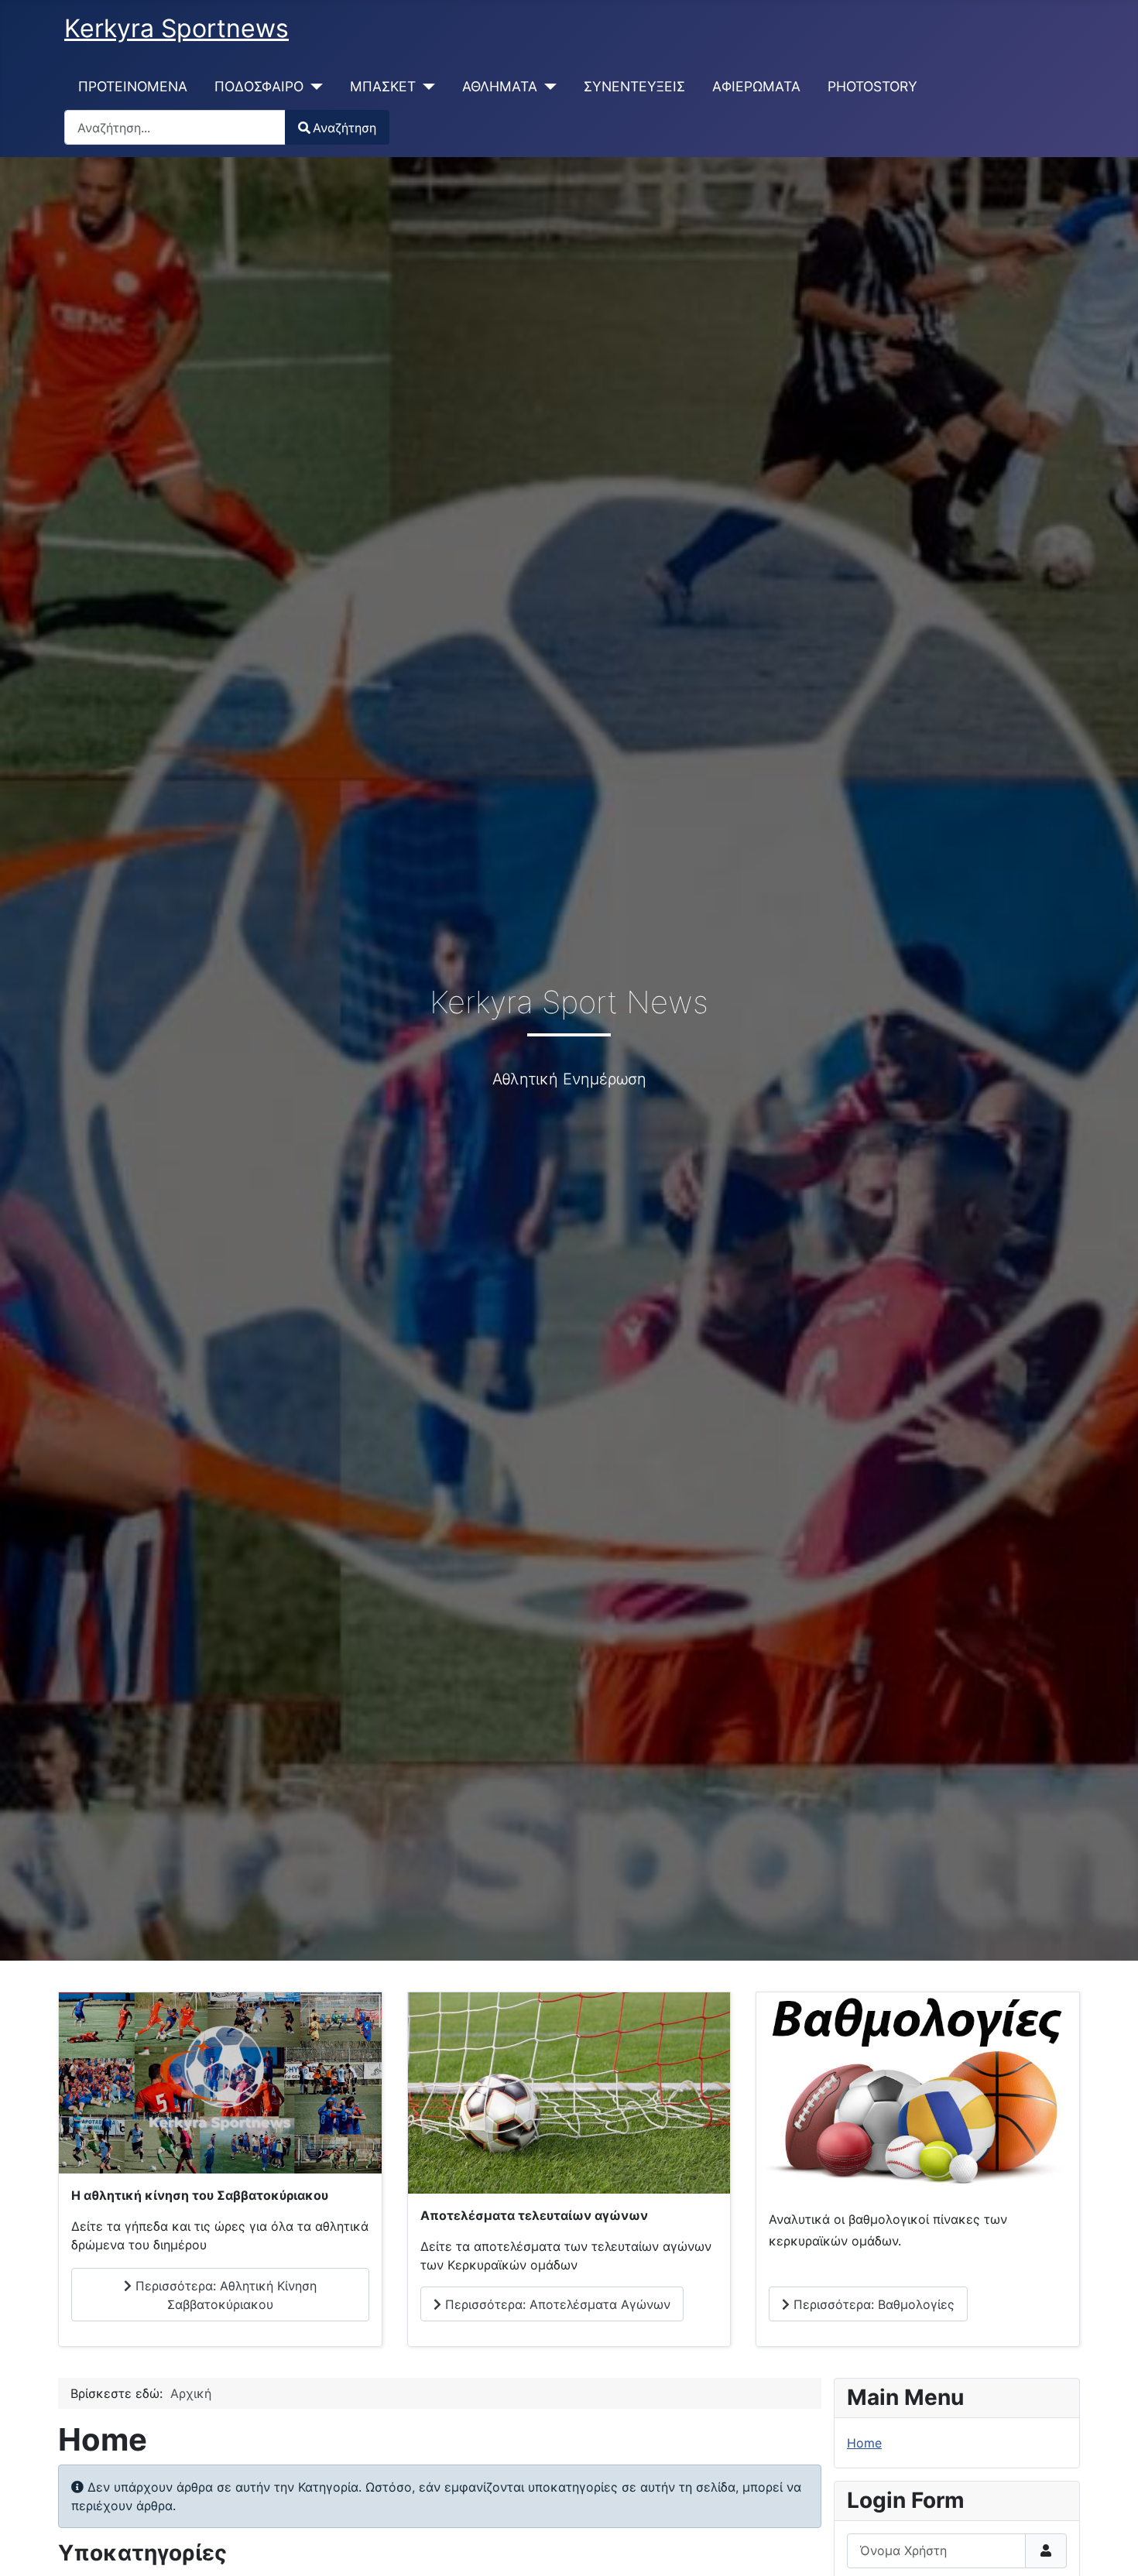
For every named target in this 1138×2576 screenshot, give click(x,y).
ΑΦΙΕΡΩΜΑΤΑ (756, 86)
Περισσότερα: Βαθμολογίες (872, 2304)
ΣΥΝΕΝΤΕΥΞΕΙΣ (634, 86)
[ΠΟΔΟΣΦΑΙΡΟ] (313, 87)
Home (864, 2443)
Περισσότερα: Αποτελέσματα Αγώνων (556, 2304)
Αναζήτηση (344, 128)
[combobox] (175, 127)
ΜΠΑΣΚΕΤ (383, 86)
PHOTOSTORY (872, 86)
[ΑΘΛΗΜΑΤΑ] (547, 87)
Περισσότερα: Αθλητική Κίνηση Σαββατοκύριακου (224, 2295)
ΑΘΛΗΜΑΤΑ (500, 86)
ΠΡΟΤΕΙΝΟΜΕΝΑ (133, 86)
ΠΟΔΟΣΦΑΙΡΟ (259, 86)
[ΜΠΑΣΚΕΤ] (425, 87)
